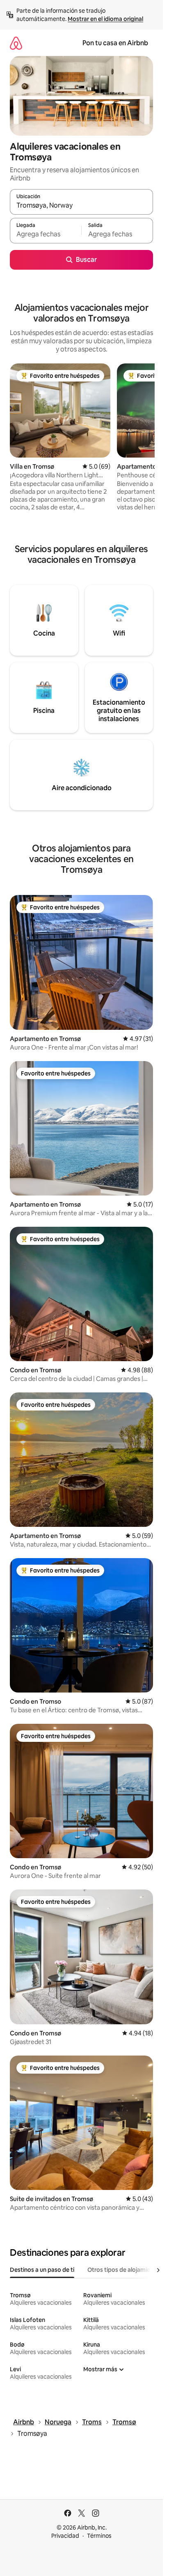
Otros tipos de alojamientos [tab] (125, 2270)
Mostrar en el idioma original (105, 19)
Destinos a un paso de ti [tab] (42, 2270)
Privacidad (65, 2536)
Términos (99, 2536)
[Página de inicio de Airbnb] (16, 43)
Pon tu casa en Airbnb (115, 43)
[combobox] (81, 206)
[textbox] (46, 234)
